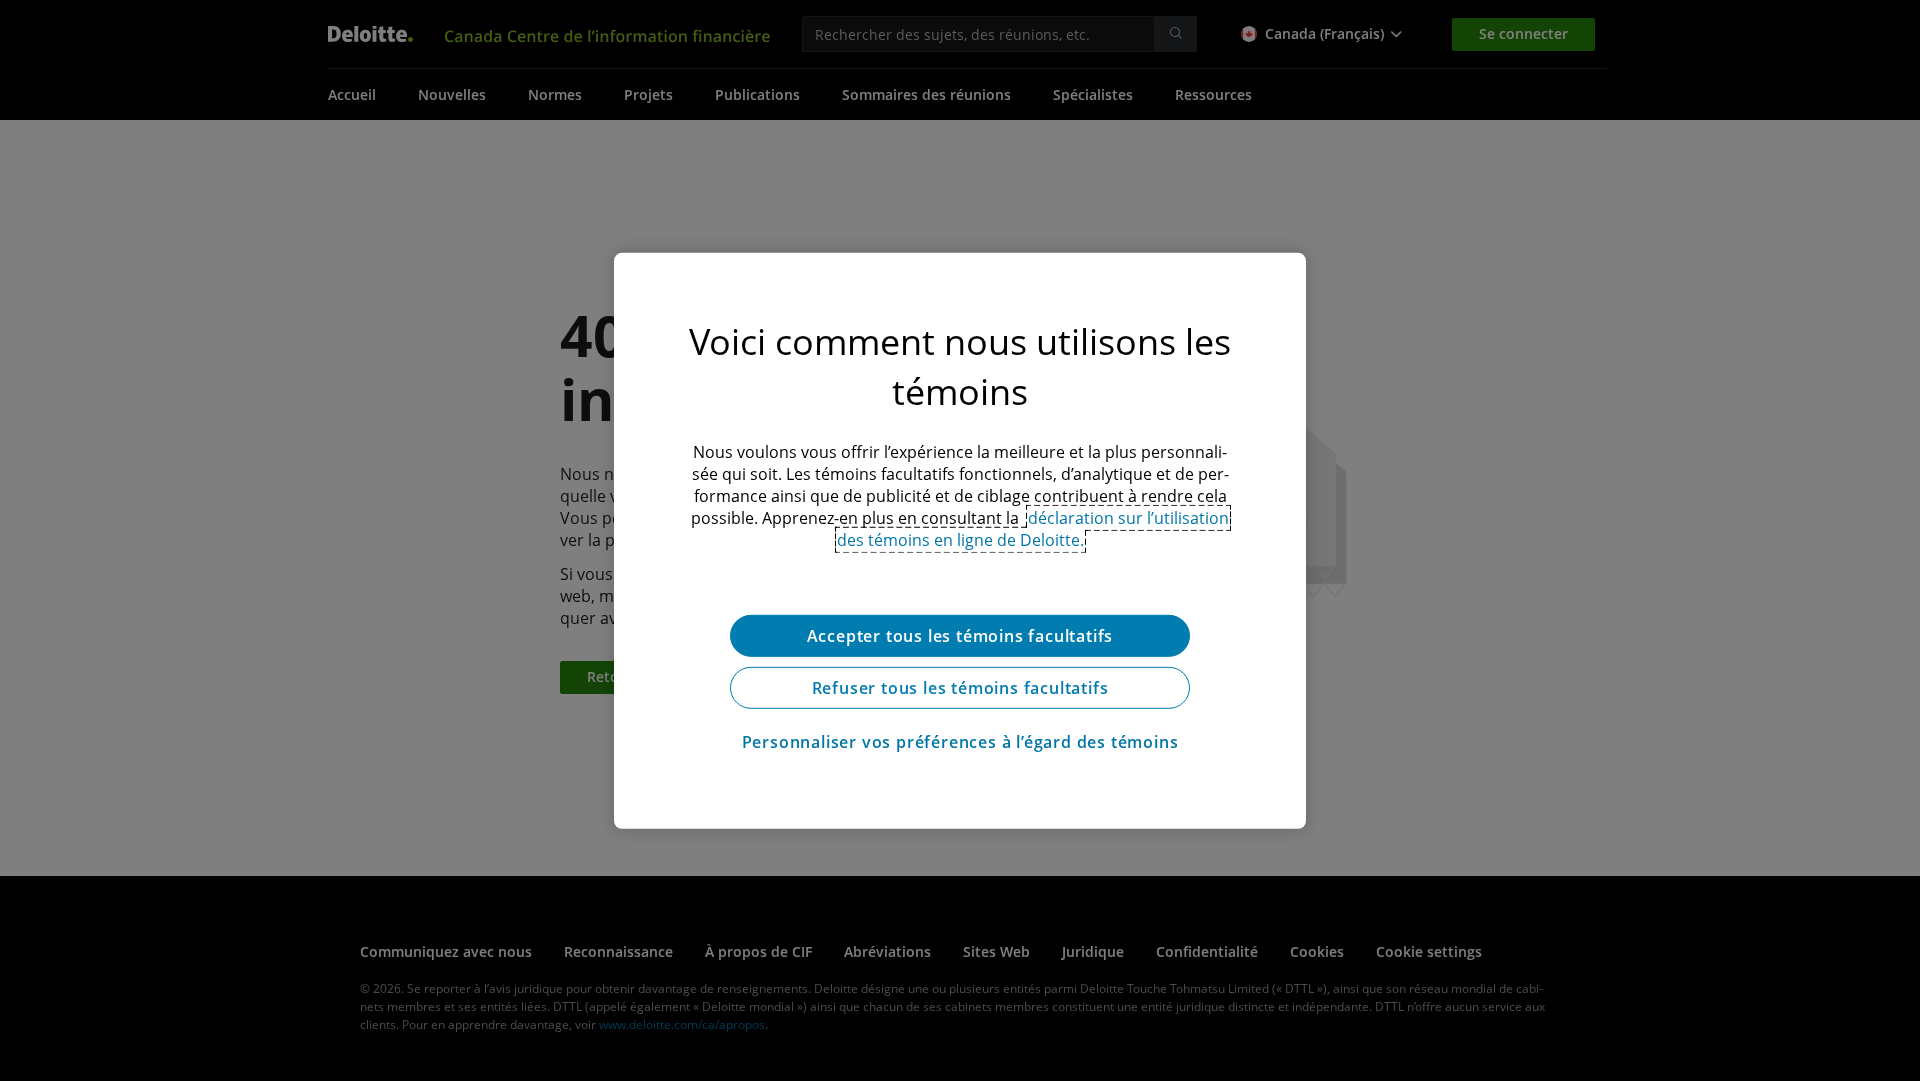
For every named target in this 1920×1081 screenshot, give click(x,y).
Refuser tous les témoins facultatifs (960, 687)
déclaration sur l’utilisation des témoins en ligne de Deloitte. (1033, 528)
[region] (960, 540)
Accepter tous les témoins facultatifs (960, 635)
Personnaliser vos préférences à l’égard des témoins (960, 741)
